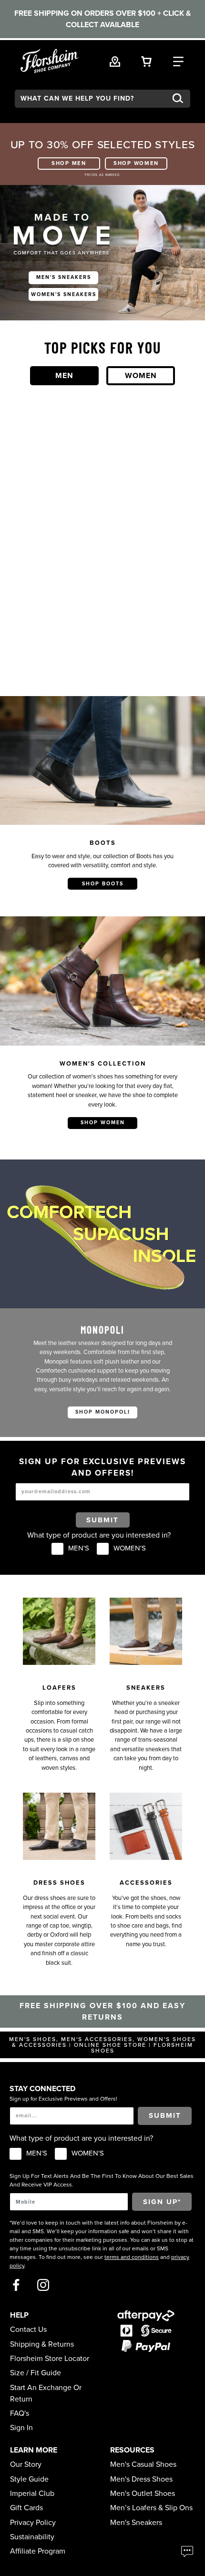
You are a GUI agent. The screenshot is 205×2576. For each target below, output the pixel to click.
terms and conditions (132, 2257)
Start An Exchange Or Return (46, 2393)
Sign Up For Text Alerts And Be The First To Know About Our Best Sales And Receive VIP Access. (102, 2180)
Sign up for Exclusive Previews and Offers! (63, 2099)
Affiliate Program (38, 2551)
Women (141, 376)
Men (64, 376)
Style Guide (29, 2479)
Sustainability (32, 2537)
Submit (102, 1520)
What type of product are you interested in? (99, 1535)
